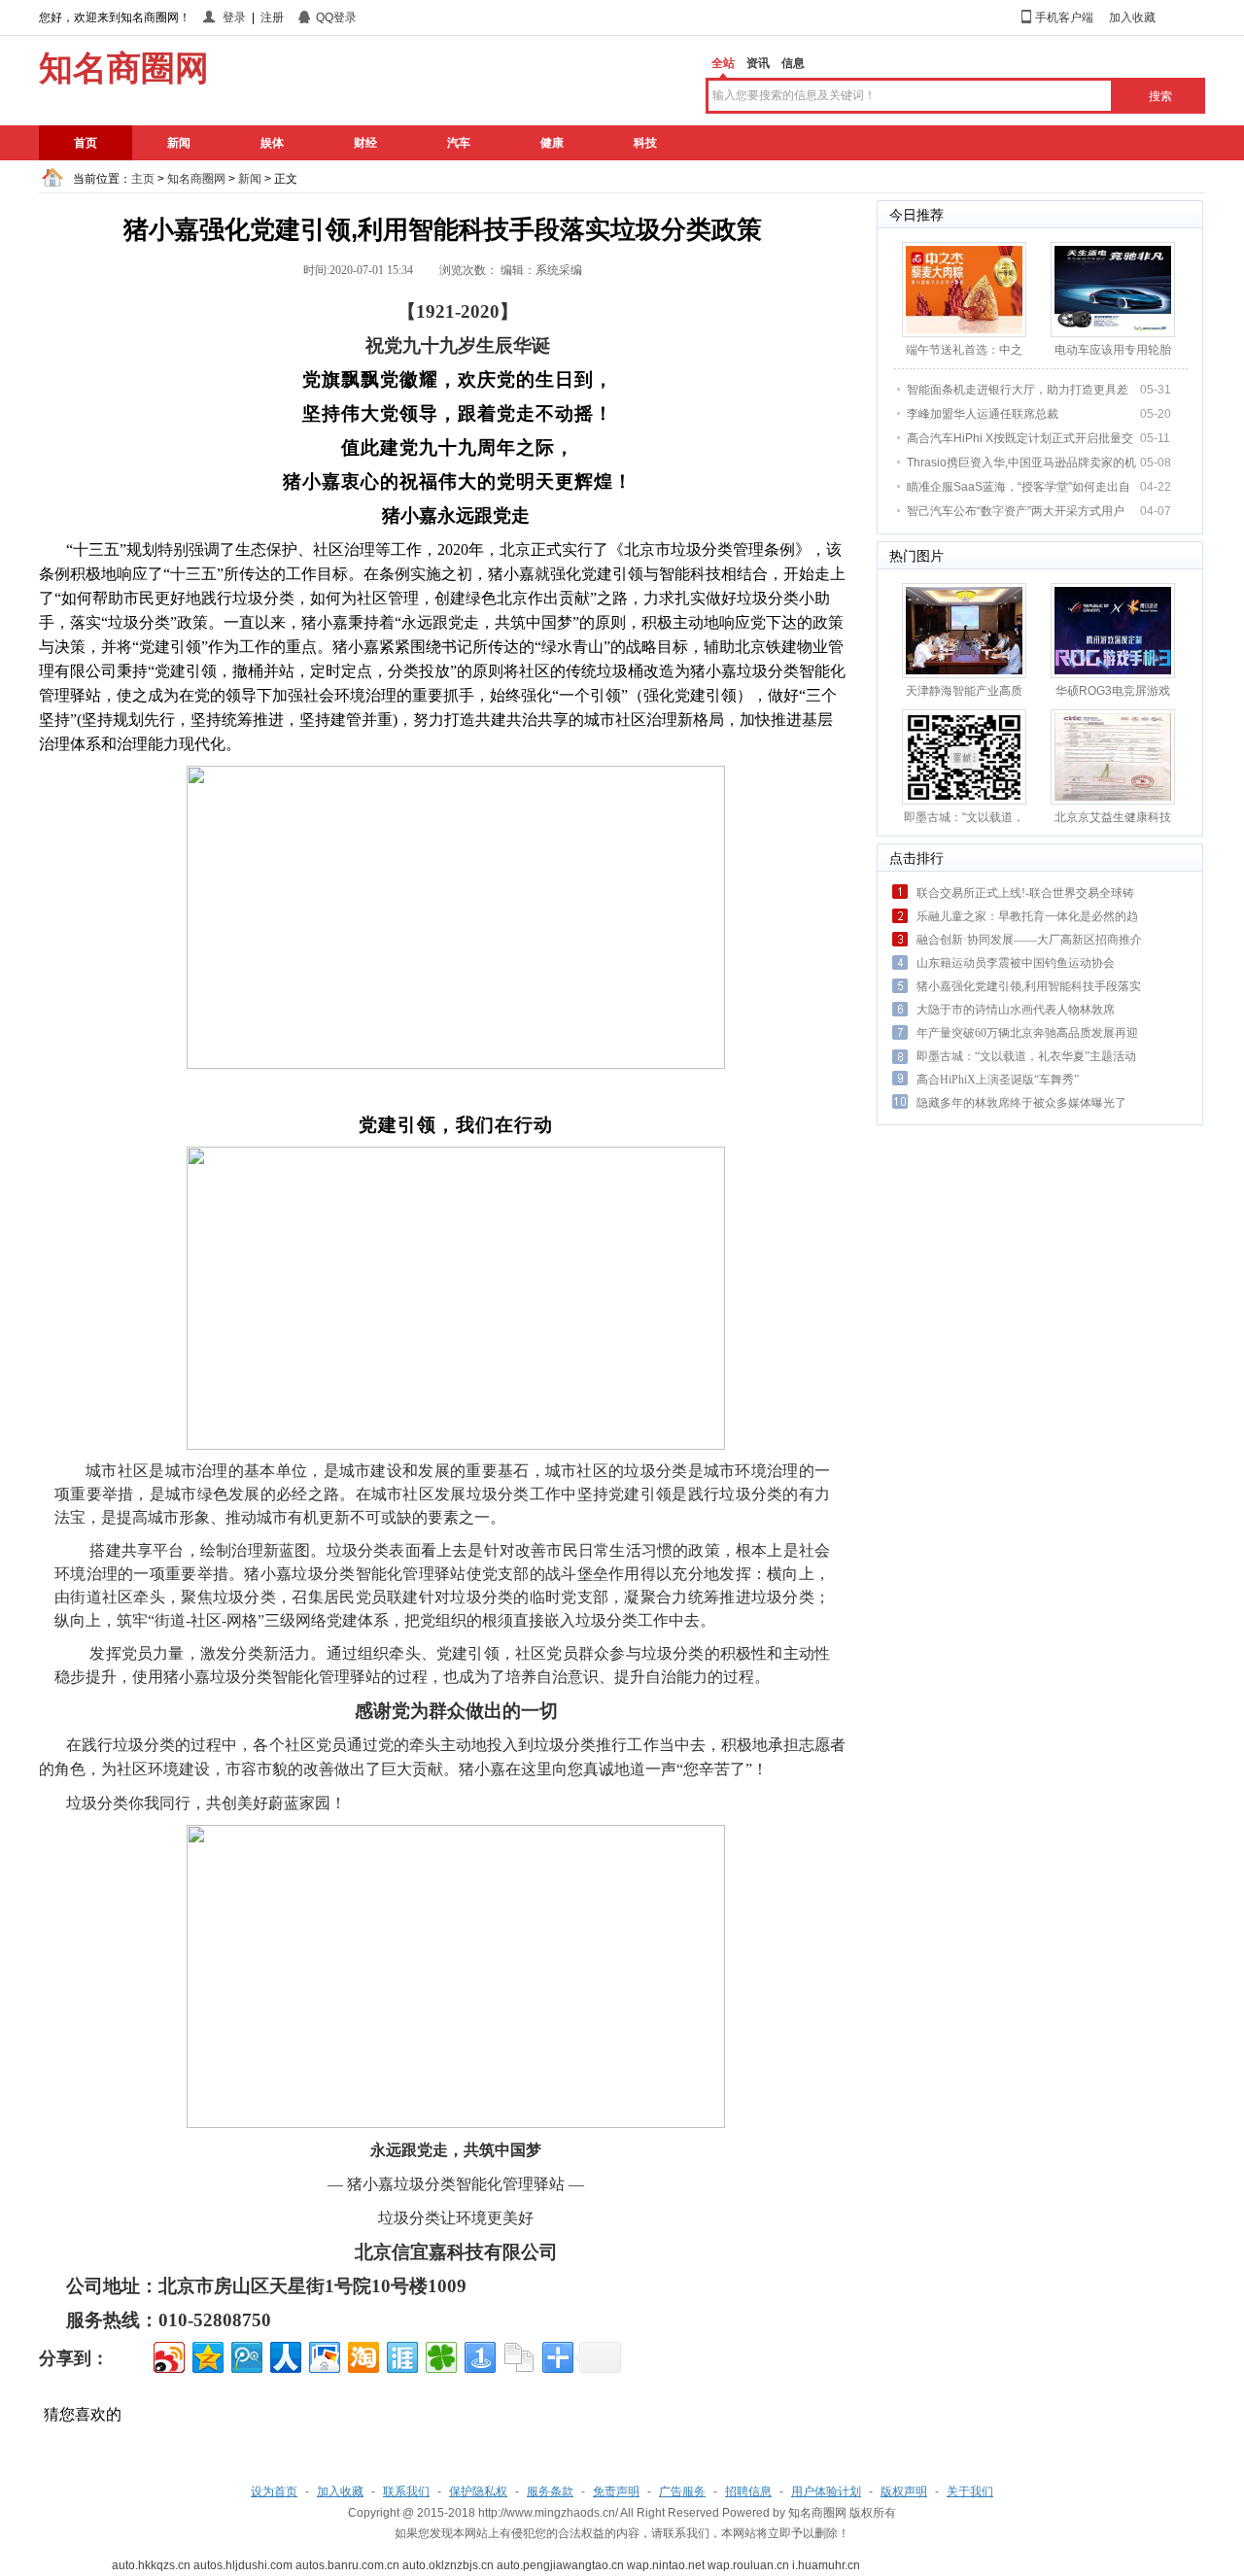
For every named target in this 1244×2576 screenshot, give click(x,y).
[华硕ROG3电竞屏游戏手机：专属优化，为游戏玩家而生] (1113, 630)
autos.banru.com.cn (347, 2565)
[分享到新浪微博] (168, 2355)
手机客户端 (1064, 17)
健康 (552, 143)
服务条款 (550, 2491)
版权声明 (904, 2491)
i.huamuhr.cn (826, 2565)
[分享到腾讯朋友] (440, 2355)
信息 (793, 63)
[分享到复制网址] (518, 2355)
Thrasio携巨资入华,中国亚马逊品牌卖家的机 (1021, 463)
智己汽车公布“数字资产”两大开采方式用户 (1016, 511)
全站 (723, 63)
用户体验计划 (826, 2491)
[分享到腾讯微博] (245, 2355)
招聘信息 (748, 2491)
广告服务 (682, 2491)
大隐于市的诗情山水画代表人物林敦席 (1016, 1010)
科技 (645, 143)
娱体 (272, 143)
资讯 (758, 63)
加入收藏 (1132, 17)
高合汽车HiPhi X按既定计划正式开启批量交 (1020, 438)
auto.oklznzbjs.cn (448, 2565)
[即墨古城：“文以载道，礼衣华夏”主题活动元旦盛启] (964, 756)
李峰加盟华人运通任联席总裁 (983, 414)
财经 (365, 143)
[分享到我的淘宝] (362, 2355)
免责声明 (616, 2491)
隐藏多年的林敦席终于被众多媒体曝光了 (1021, 1103)
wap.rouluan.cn (748, 2565)
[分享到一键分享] (479, 2355)
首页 (86, 143)
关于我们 (970, 2491)
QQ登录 (336, 17)
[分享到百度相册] (323, 2355)
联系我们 (406, 2491)
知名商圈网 (196, 179)
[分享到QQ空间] (207, 2355)
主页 (143, 179)
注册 (272, 17)
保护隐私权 (478, 2491)
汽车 (459, 143)
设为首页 (274, 2491)
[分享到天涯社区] (401, 2355)
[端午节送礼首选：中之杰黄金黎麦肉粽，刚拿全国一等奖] (964, 289)
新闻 (179, 143)
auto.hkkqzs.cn (151, 2565)
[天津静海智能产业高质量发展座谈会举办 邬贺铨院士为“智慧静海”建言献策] (964, 630)
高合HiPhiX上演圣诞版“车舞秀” (998, 1080)
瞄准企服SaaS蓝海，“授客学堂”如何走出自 (1019, 487)
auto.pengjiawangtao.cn (560, 2565)
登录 (234, 17)
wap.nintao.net (666, 2565)
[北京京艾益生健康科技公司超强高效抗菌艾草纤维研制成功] (1113, 756)
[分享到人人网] (284, 2355)
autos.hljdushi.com (243, 2565)
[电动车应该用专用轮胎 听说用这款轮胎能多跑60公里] (1113, 289)
